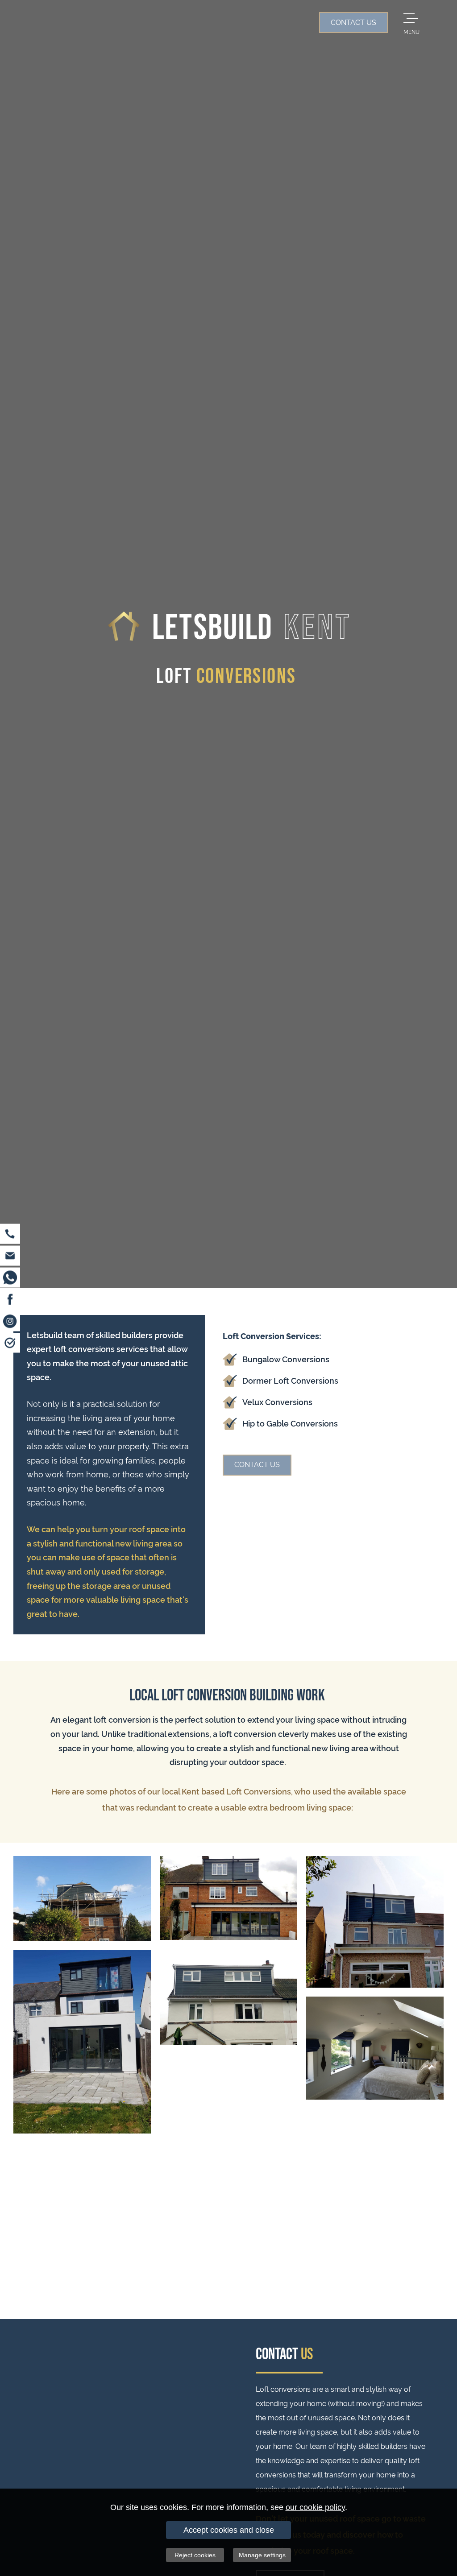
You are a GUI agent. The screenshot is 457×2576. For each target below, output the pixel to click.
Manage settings (262, 2555)
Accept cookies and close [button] (229, 2530)
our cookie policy (315, 2507)
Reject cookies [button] (195, 2555)
